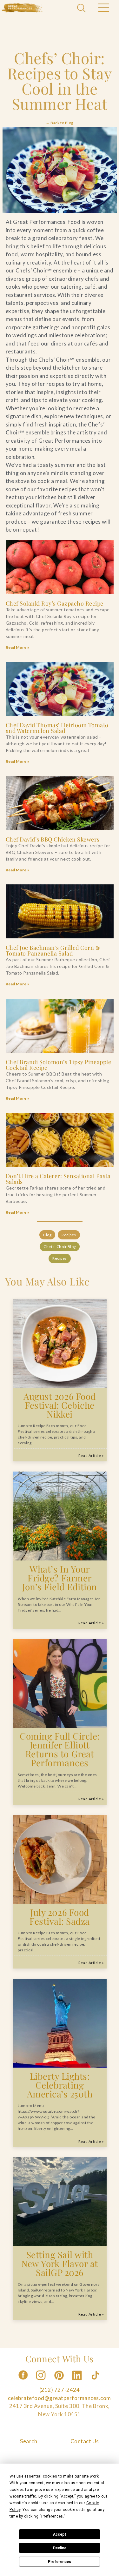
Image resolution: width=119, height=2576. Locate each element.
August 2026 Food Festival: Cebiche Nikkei (60, 1405)
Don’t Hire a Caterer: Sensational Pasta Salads (58, 1179)
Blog (47, 1235)
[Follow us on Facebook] (23, 2382)
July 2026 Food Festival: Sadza (60, 1916)
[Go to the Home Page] (22, 8)
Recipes (69, 1235)
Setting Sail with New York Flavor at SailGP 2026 (60, 2263)
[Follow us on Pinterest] (60, 2382)
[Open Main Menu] (103, 9)
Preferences (60, 2562)
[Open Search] (82, 9)
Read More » (18, 647)
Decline (60, 2548)
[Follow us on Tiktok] (96, 2382)
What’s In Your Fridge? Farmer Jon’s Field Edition (60, 1578)
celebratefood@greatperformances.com (60, 2398)
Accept (60, 2534)
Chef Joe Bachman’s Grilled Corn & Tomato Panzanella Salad (53, 950)
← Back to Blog (59, 123)
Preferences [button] (52, 2516)
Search (29, 2441)
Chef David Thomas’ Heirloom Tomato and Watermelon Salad (57, 728)
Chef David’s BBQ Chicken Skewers (53, 839)
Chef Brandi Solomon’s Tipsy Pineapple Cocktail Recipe (59, 1065)
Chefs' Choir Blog (60, 1247)
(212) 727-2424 (60, 2390)
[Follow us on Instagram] (41, 2382)
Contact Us (85, 2441)
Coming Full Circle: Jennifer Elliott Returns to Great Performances (60, 1749)
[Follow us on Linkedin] (78, 2382)
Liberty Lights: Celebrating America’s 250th (60, 2085)
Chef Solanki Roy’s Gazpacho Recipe (55, 603)
